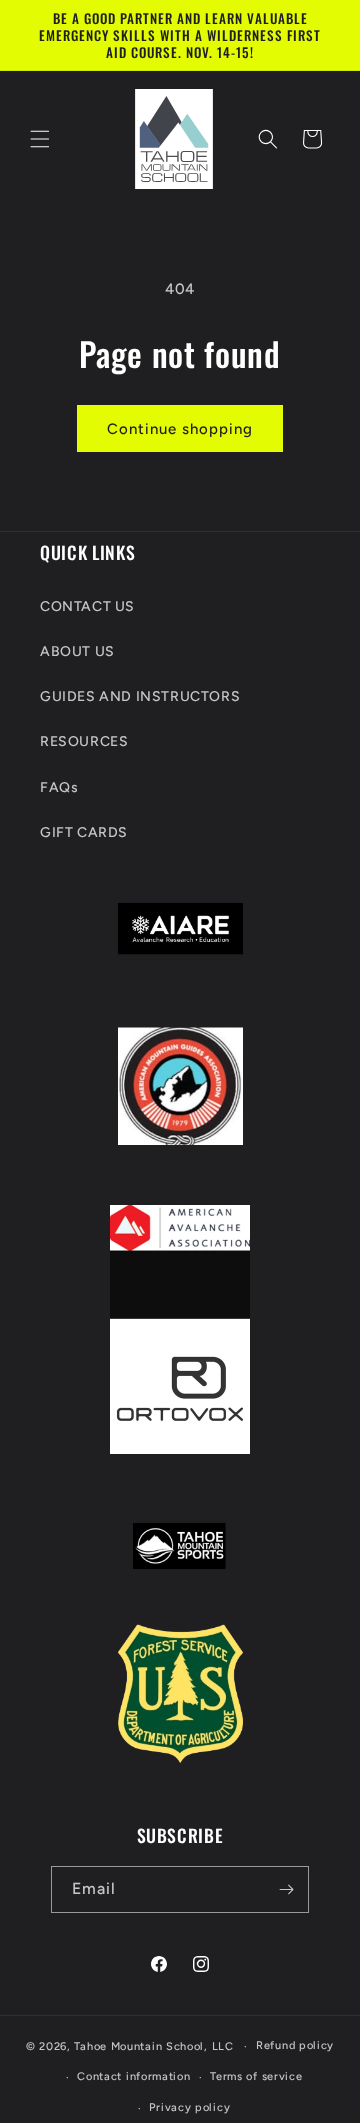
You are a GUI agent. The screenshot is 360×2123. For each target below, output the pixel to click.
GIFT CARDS (84, 832)
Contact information (133, 2076)
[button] (40, 139)
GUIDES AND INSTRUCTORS (140, 696)
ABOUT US (77, 651)
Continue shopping (180, 429)
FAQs (59, 787)
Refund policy (295, 2045)
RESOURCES (84, 741)
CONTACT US (87, 606)
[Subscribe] (286, 1889)
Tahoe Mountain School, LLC (153, 2046)
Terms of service (256, 2076)
